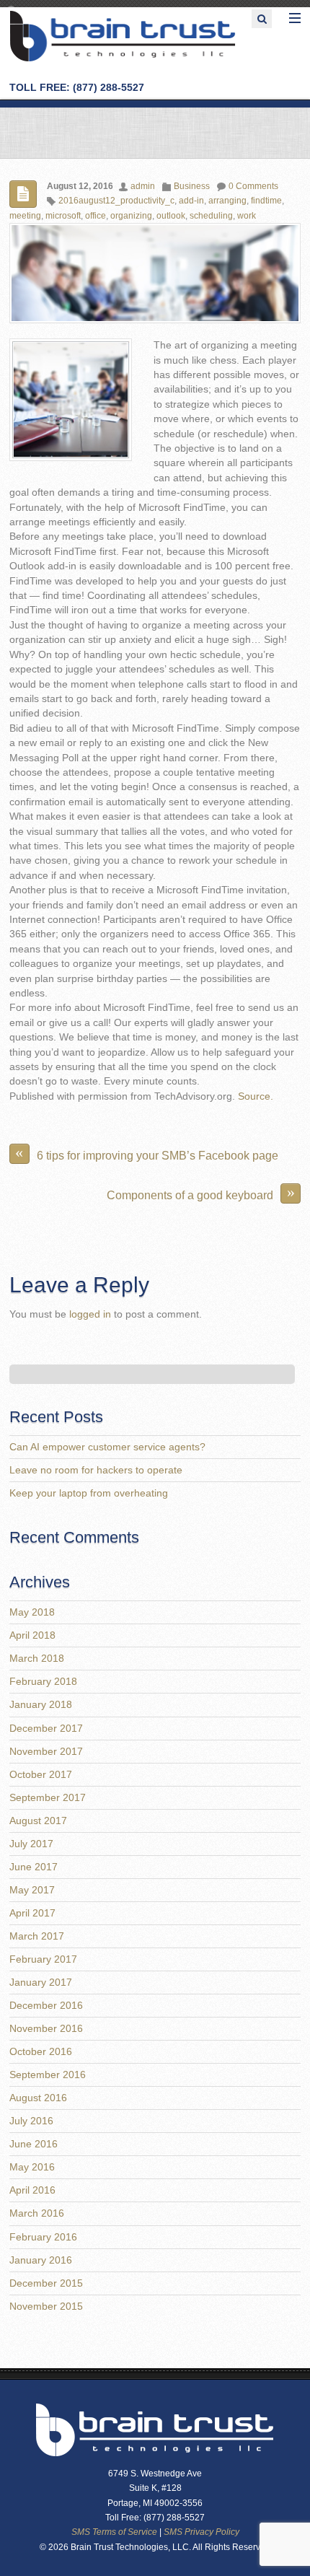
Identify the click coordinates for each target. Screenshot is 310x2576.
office (96, 216)
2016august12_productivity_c (116, 201)
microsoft (63, 216)
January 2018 (41, 1705)
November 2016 (46, 2029)
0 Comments (253, 186)
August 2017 (38, 1821)
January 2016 (41, 2260)
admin (143, 186)
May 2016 (32, 2167)
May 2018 (32, 1612)
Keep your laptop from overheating (89, 1493)
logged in (90, 1314)
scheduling (211, 216)
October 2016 (41, 2052)
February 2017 (43, 1959)
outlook (171, 216)
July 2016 (31, 2121)
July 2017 (31, 1844)
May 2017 (32, 1890)
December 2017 (46, 1729)
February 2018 (43, 1682)
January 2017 (41, 1983)
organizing (131, 216)
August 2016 (38, 2098)
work (247, 216)
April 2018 (32, 1635)
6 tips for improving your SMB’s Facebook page (147, 1153)
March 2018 (37, 1659)
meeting (25, 216)
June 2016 (34, 2144)
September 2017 (48, 1798)
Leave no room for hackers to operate (96, 1470)
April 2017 (32, 1913)
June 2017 (34, 1867)
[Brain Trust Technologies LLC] (123, 60)
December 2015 (46, 2283)
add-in (191, 201)
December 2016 (46, 2006)
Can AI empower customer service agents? (107, 1447)
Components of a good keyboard (201, 1192)
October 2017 (41, 1775)
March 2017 (37, 1936)
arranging (227, 201)
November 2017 (46, 1752)
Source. (256, 1096)
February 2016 (43, 2237)
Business (192, 186)
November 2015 (46, 2306)
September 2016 (48, 2075)
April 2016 (32, 2190)
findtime (266, 201)
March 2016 (37, 2213)
